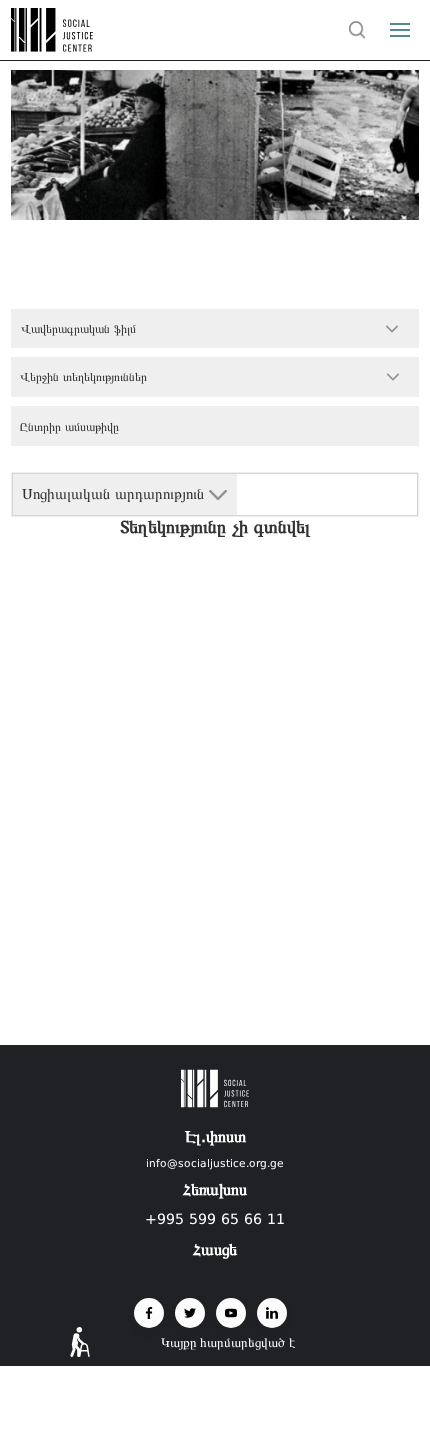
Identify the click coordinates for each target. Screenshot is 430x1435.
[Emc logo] (52, 46)
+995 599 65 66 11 (215, 1219)
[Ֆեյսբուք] (149, 1313)
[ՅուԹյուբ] (231, 1313)
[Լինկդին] (272, 1313)
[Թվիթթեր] (190, 1313)
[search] (357, 30)
